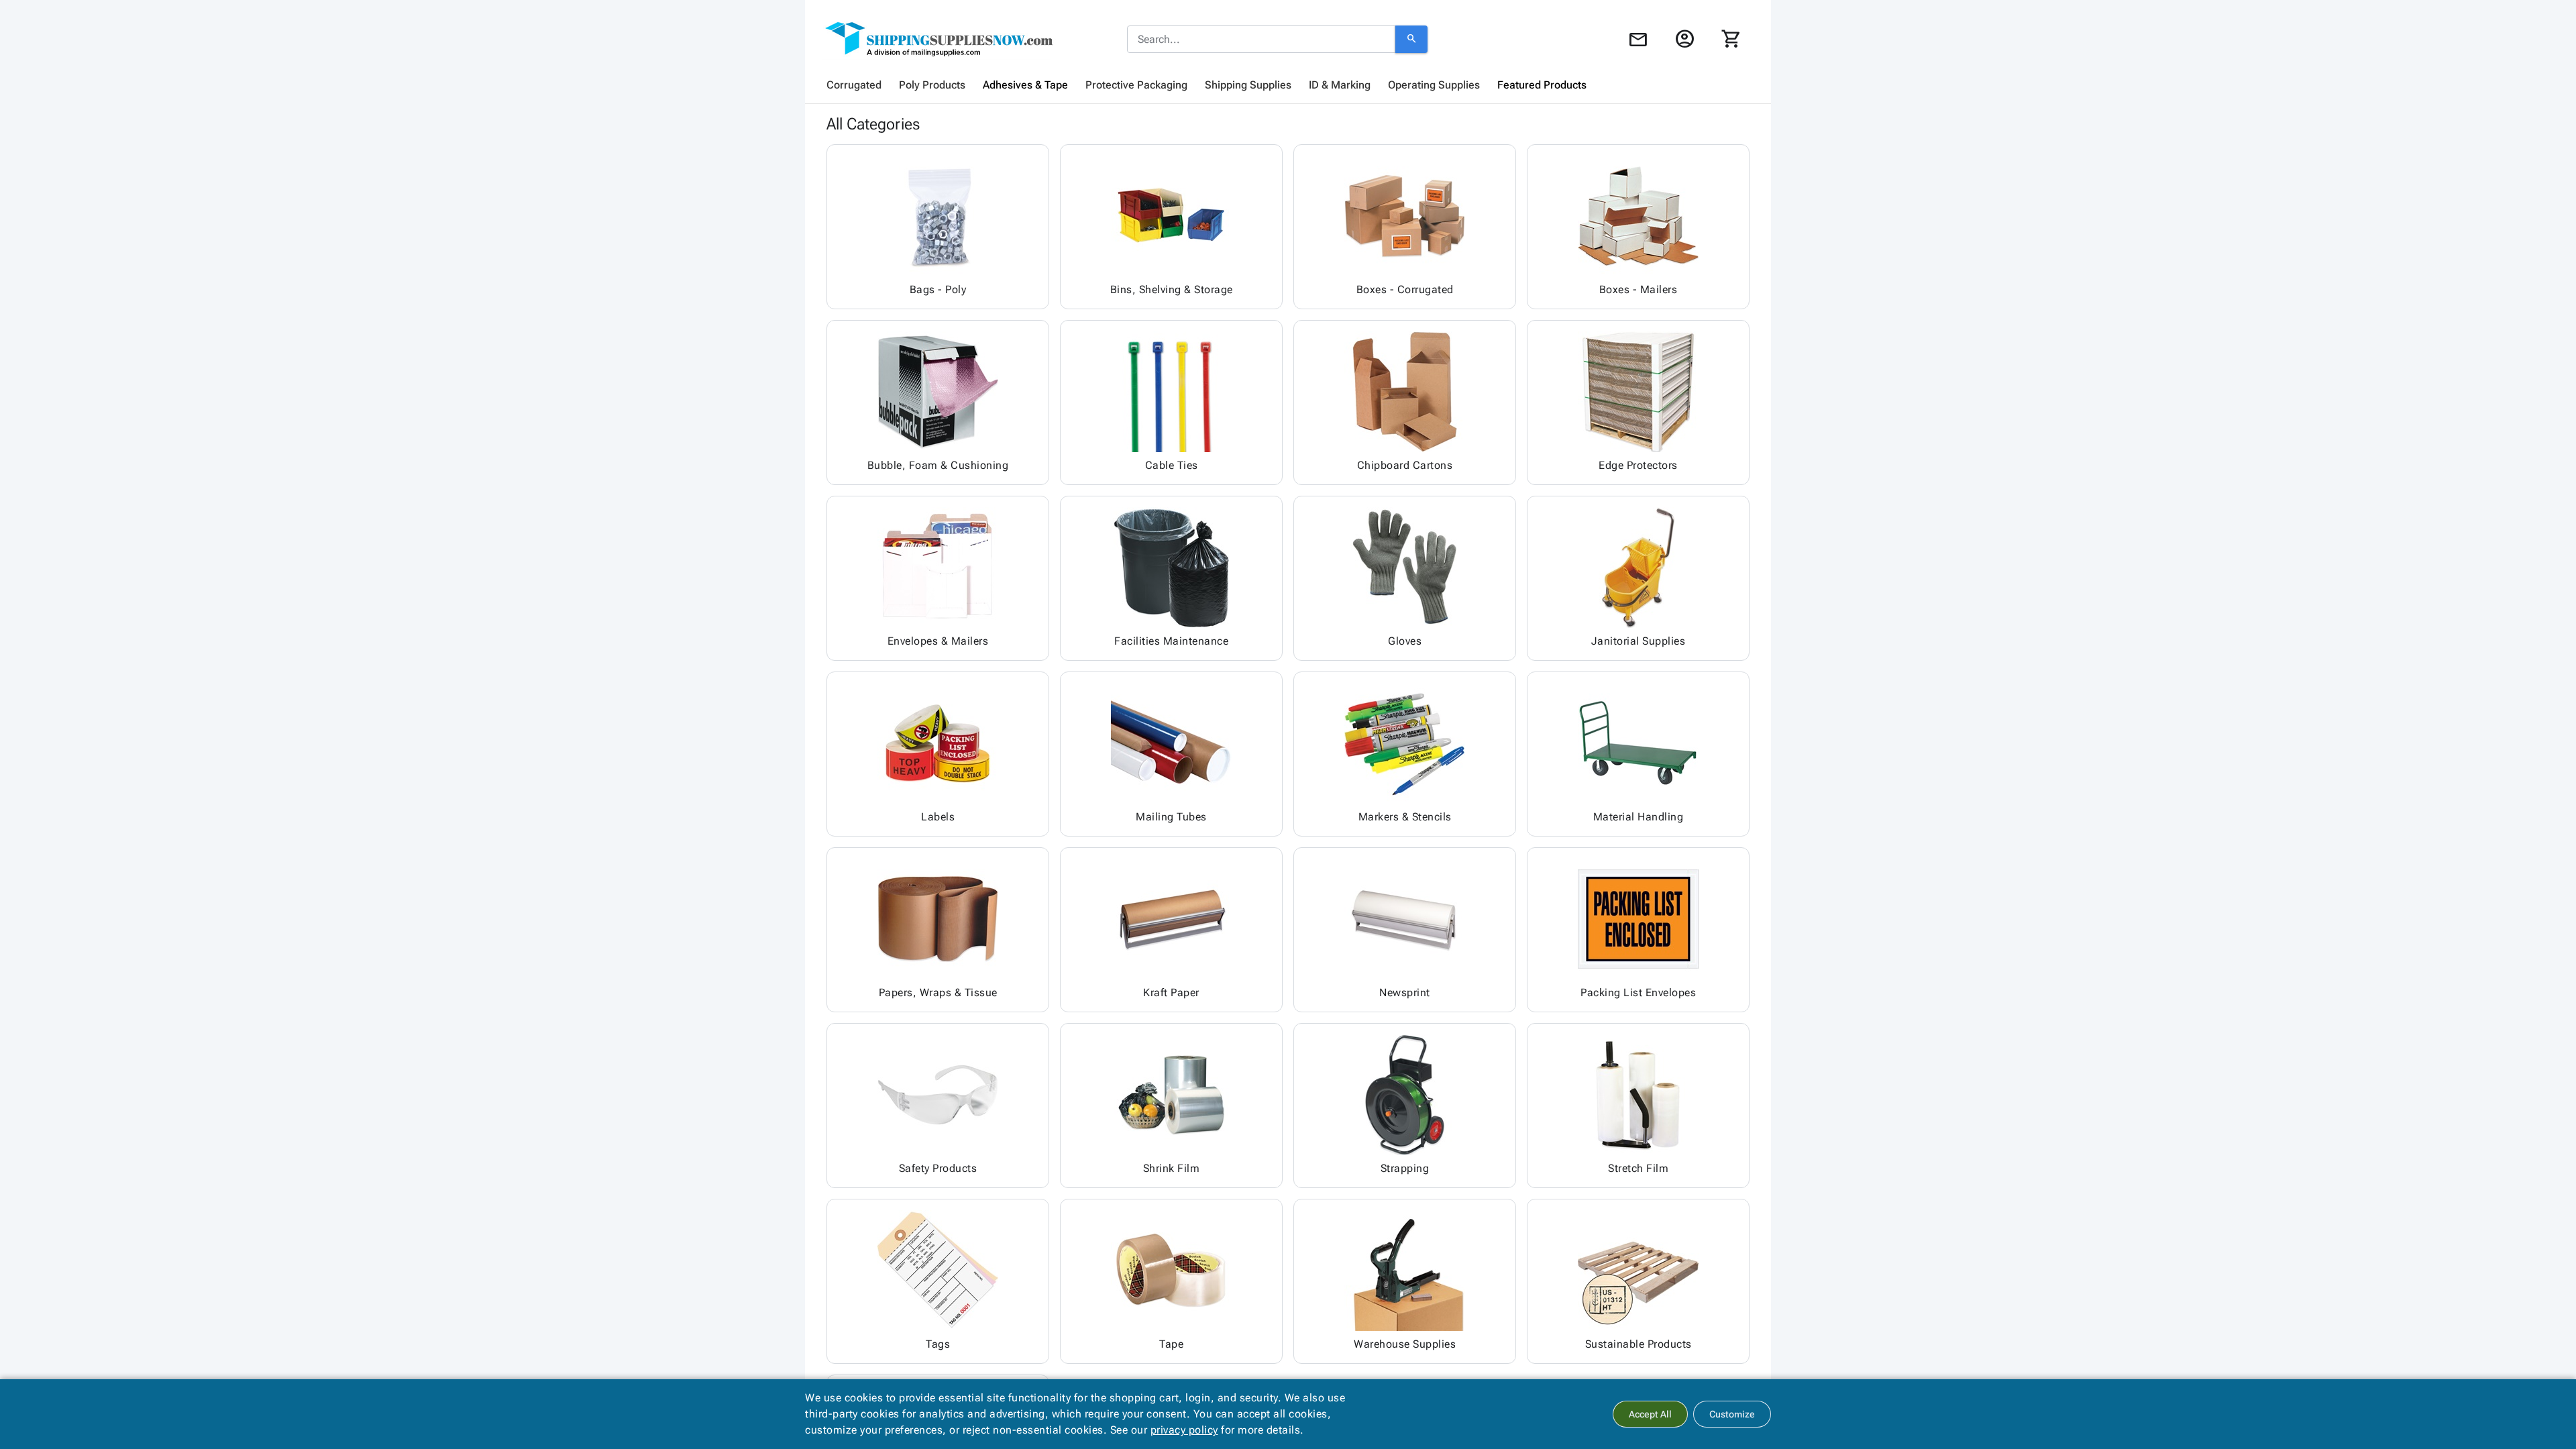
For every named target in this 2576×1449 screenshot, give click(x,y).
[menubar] (1288, 85)
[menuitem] (854, 85)
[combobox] (1261, 40)
